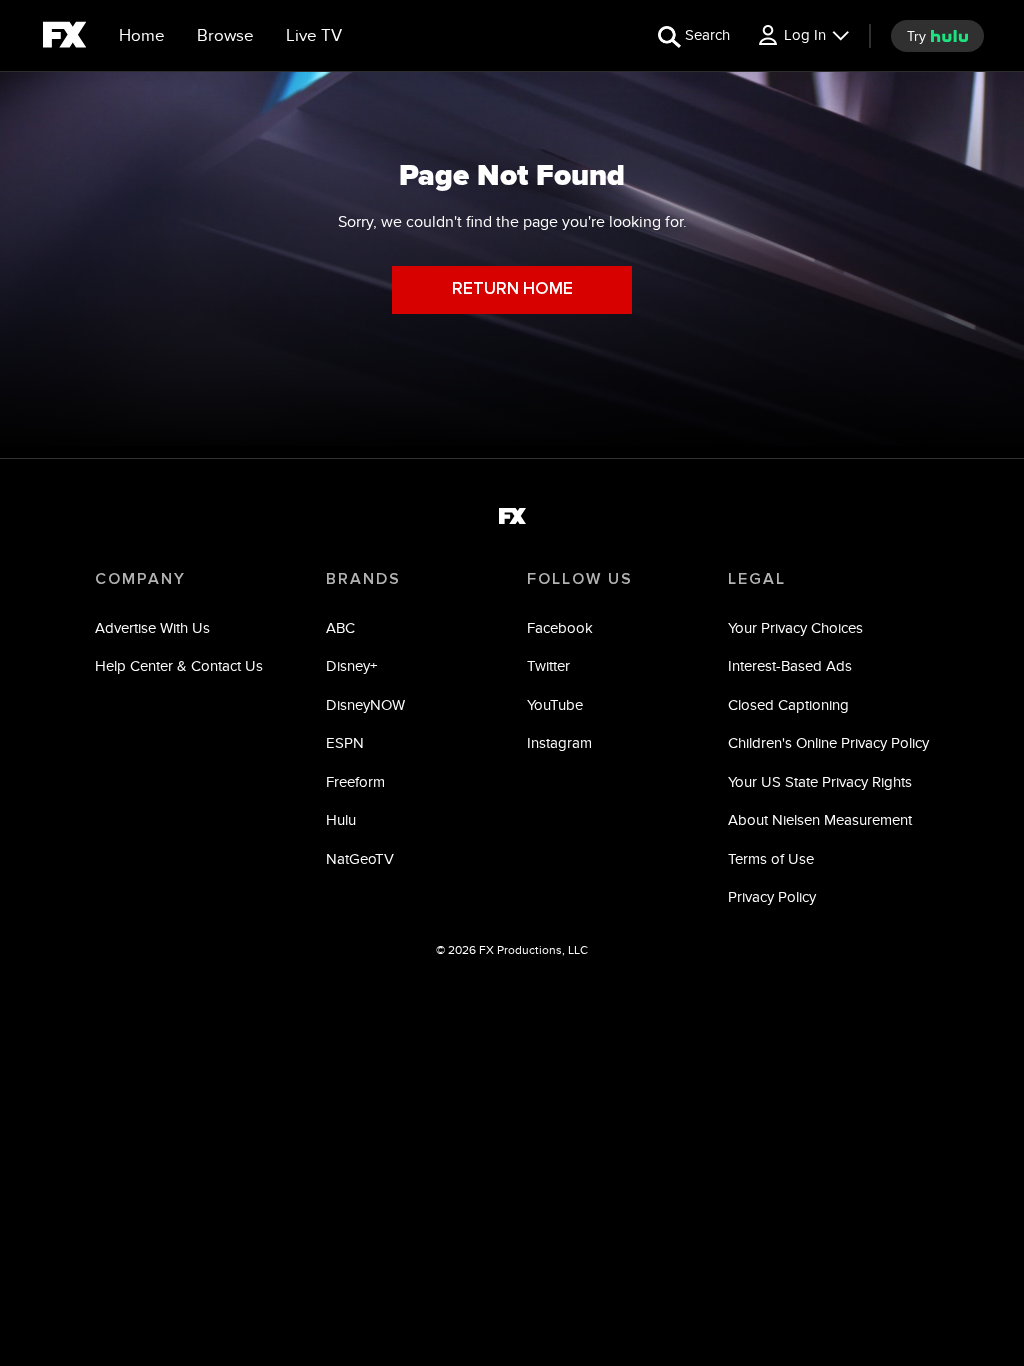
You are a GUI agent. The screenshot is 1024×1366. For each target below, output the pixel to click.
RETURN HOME (512, 289)
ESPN (345, 742)
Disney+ (351, 665)
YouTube (555, 704)
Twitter (548, 665)
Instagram (559, 742)
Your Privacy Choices (795, 627)
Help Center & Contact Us (179, 665)
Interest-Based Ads (790, 665)
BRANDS (363, 579)
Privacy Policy (772, 896)
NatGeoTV (360, 858)
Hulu (341, 819)
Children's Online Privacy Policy (828, 742)
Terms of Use (771, 858)
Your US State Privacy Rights (820, 781)
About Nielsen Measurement (820, 819)
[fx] (64, 38)
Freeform (355, 781)
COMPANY (140, 579)
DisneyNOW (365, 704)
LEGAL (757, 579)
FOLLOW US (580, 579)
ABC (340, 627)
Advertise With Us (152, 627)
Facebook (560, 627)
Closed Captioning (788, 704)
